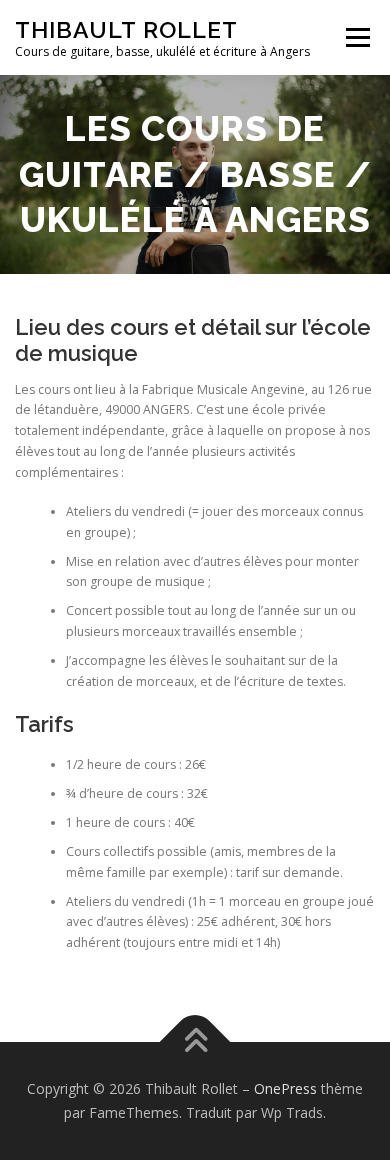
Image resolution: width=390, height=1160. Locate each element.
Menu (356, 37)
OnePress (285, 1088)
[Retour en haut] (195, 1042)
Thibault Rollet (126, 29)
